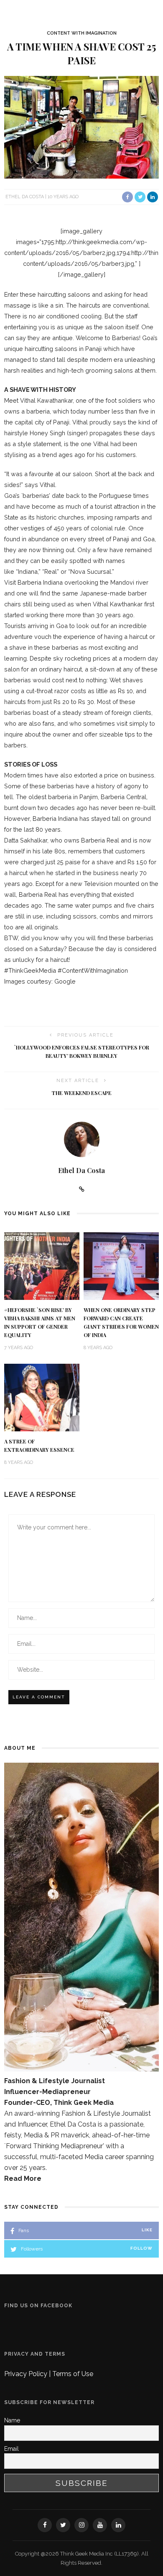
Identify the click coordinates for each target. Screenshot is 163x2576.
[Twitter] (63, 2525)
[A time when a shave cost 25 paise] (81, 127)
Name (12, 2420)
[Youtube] (100, 2525)
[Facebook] (45, 2525)
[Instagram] (81, 2525)
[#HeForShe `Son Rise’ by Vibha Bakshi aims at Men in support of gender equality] (42, 1265)
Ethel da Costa (25, 197)
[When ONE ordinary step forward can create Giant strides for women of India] (121, 1265)
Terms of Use (73, 2374)
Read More (23, 2179)
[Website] (82, 1189)
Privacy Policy (27, 2374)
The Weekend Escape (81, 1093)
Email (11, 2449)
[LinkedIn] (118, 2525)
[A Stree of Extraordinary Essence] (42, 1397)
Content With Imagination (82, 33)
